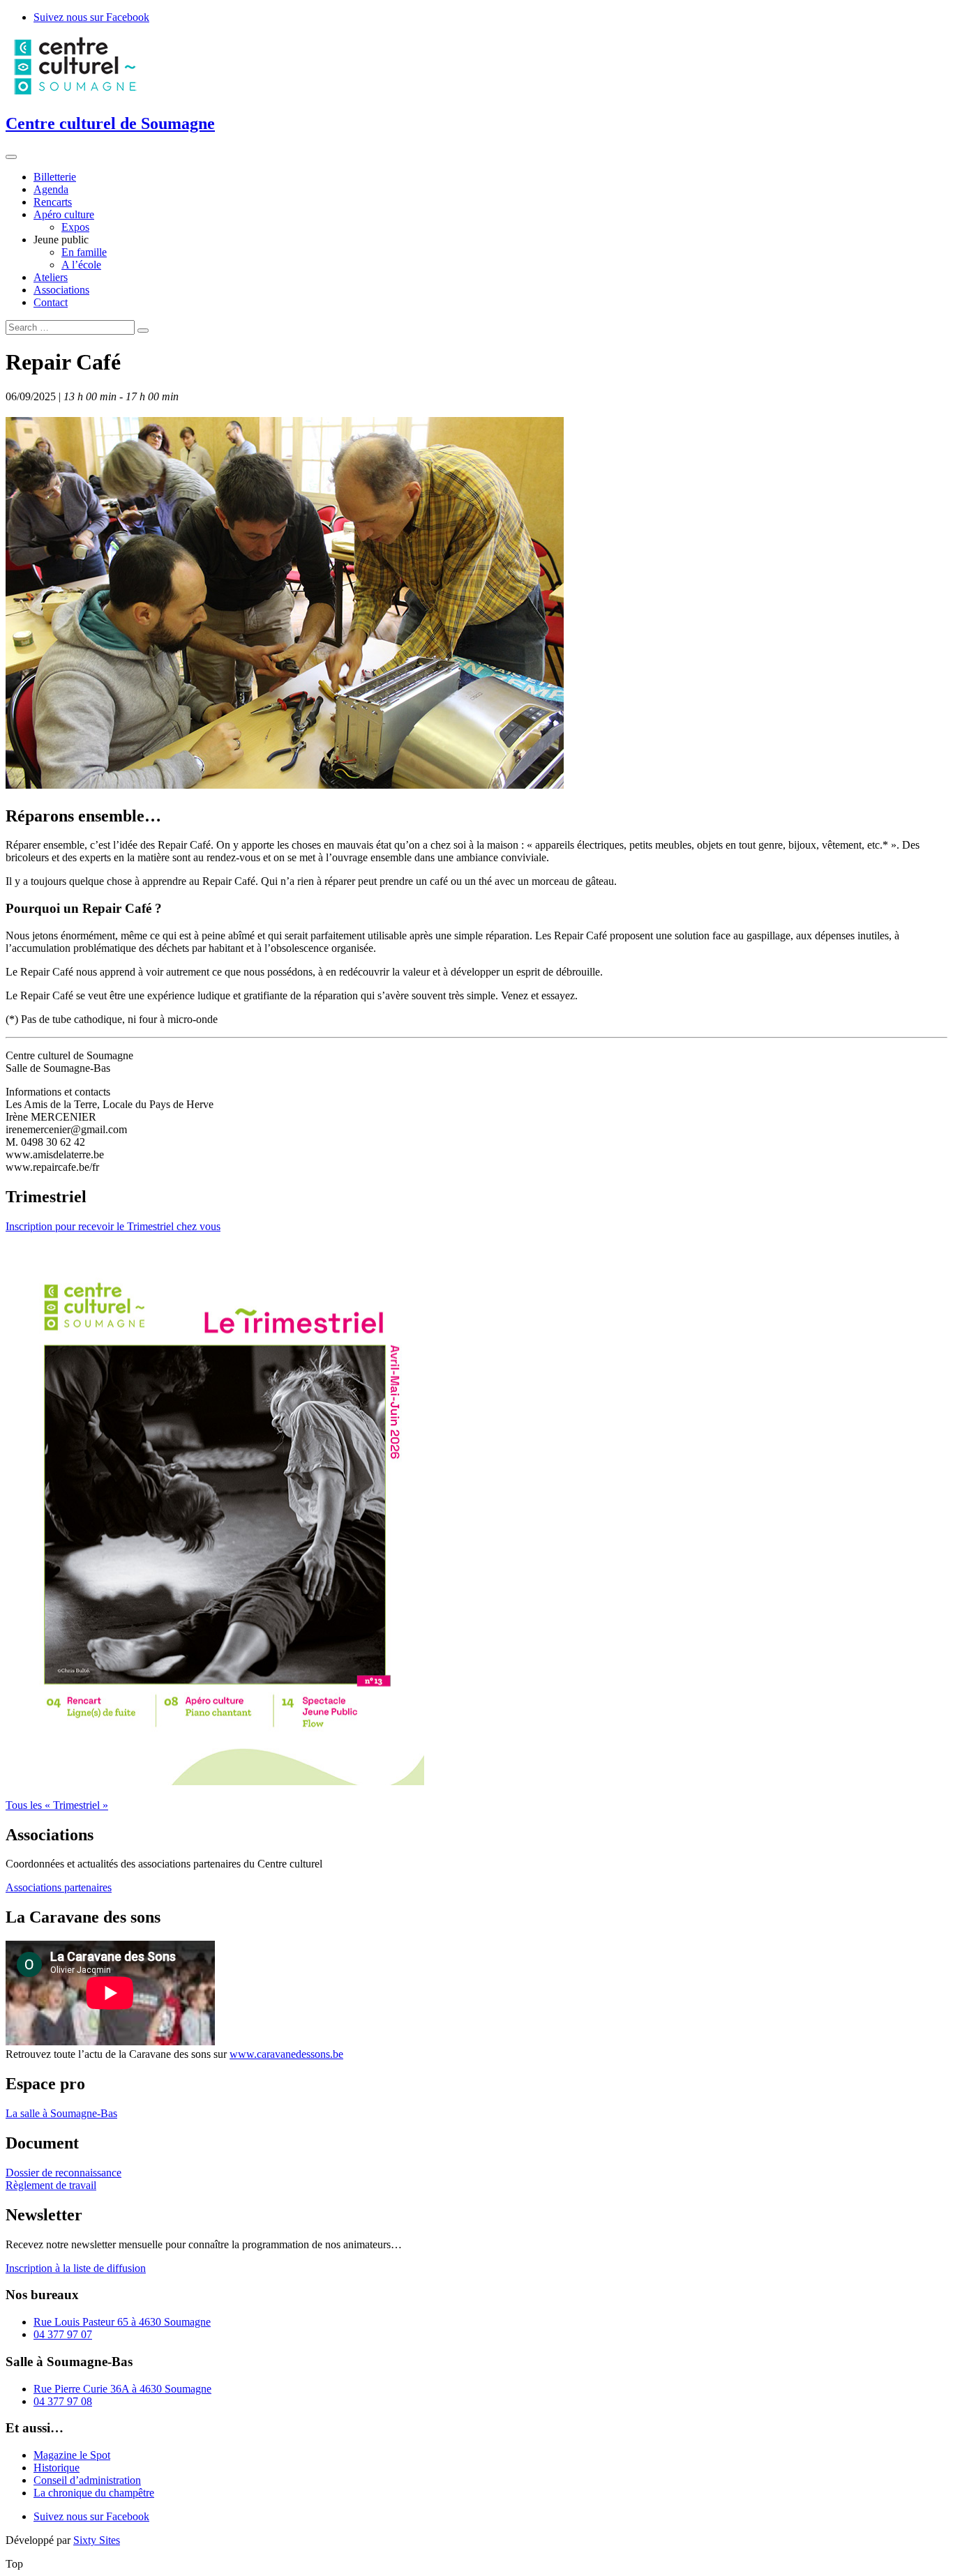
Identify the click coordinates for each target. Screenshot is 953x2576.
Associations (61, 290)
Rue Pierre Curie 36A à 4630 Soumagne (122, 2389)
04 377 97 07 (63, 2334)
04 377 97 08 (63, 2401)
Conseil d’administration (87, 2480)
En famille (84, 252)
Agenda (51, 189)
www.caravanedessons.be (286, 2054)
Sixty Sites (97, 2540)
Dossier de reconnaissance (63, 2173)
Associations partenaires (59, 1887)
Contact (51, 302)
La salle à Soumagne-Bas (61, 2113)
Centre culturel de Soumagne (110, 123)
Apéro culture (64, 214)
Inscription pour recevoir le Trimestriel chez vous (113, 1226)
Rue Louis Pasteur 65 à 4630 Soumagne (122, 2322)
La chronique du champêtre (94, 2493)
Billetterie (55, 177)
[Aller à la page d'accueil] (75, 94)
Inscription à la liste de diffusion (76, 2268)
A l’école (81, 265)
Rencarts (53, 202)
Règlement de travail (51, 2185)
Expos (75, 227)
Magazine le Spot (72, 2455)
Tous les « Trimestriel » (57, 1805)
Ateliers (51, 277)
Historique (57, 2468)
